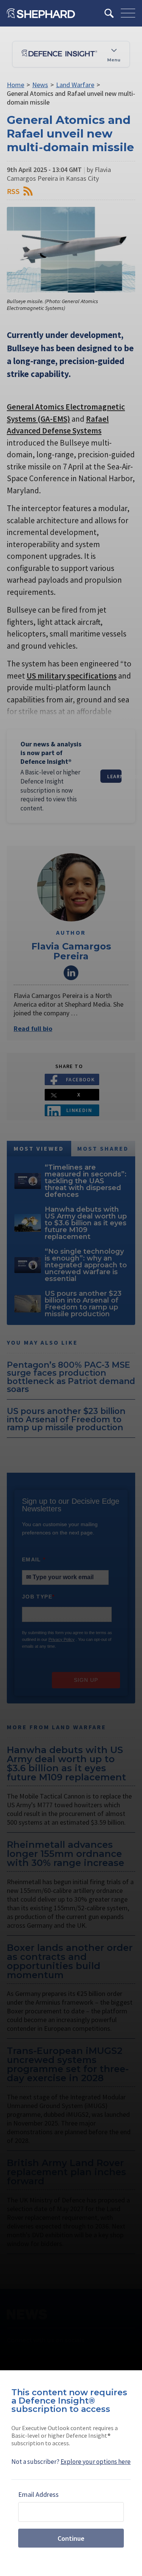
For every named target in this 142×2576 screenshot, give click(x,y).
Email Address (38, 2494)
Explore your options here (96, 2462)
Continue (71, 2538)
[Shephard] (41, 13)
